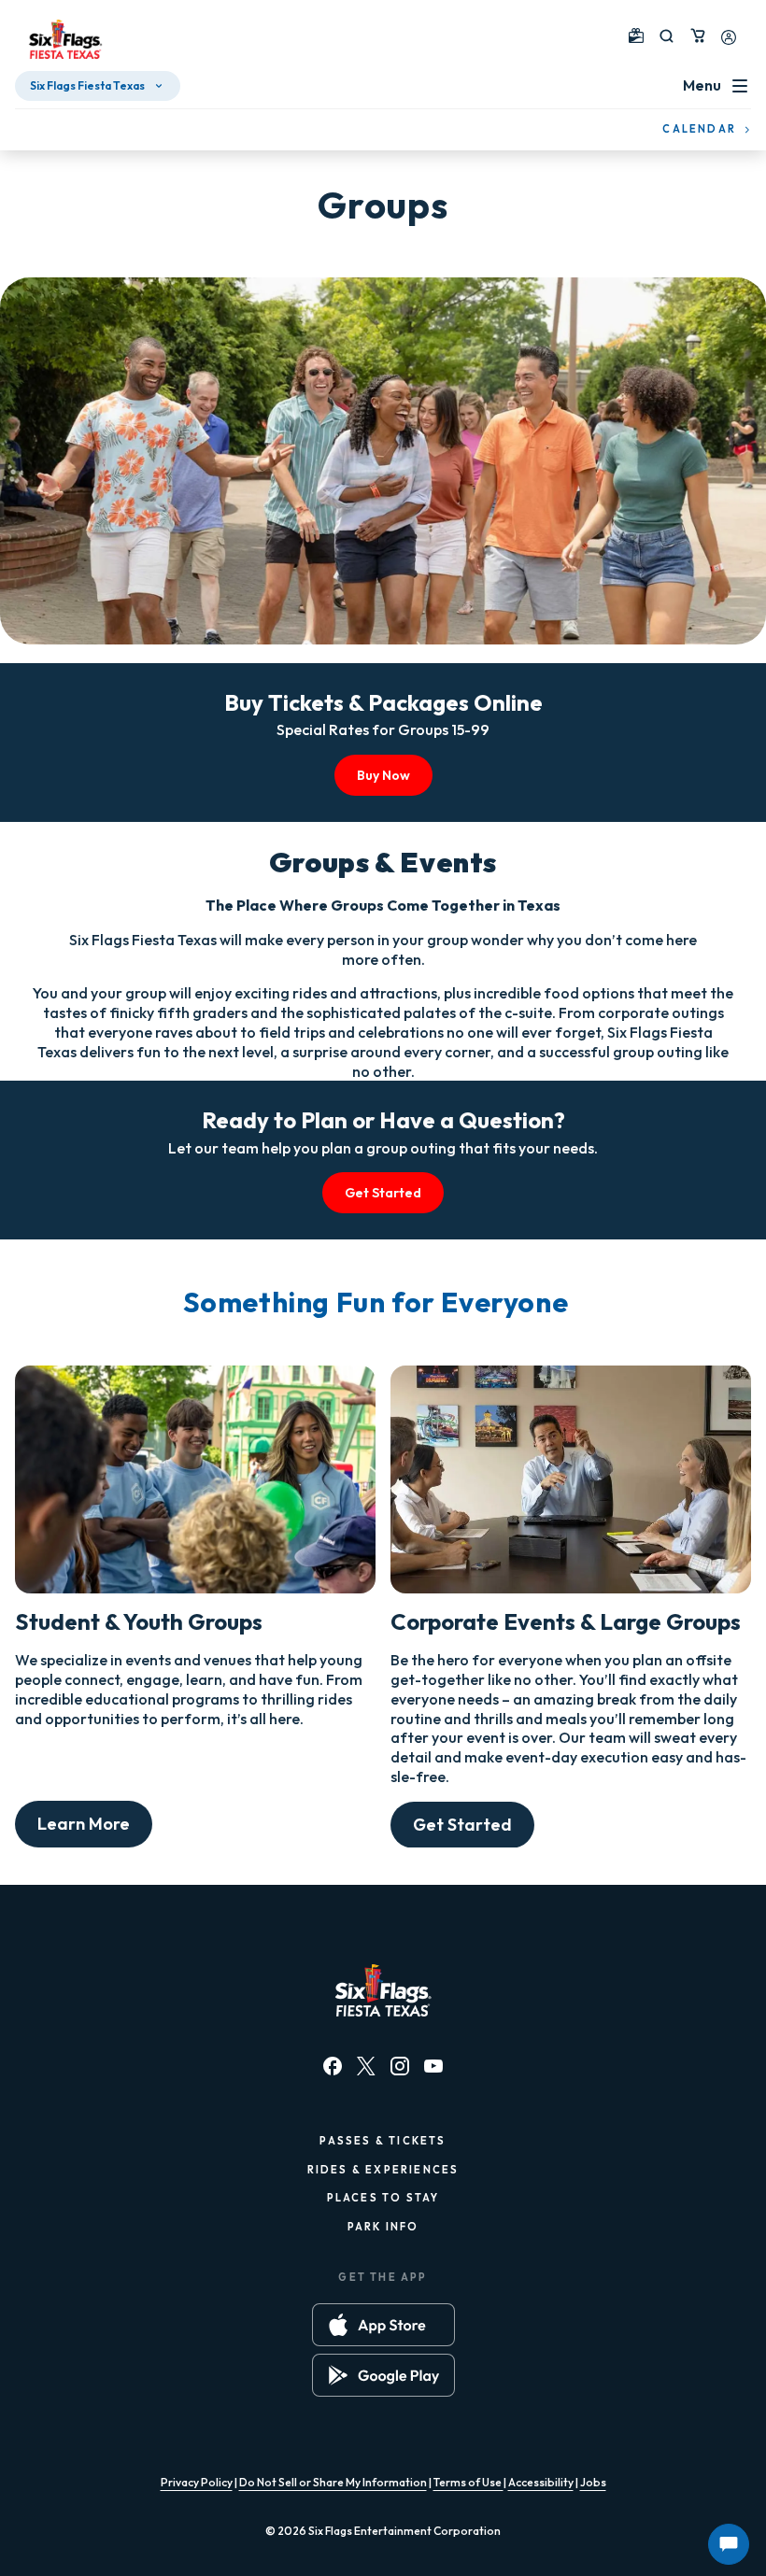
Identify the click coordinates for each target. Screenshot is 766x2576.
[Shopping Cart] (698, 35)
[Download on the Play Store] (383, 2375)
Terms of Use (468, 2482)
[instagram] (400, 2066)
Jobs (593, 2482)
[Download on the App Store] (383, 2325)
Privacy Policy (197, 2482)
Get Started (383, 1193)
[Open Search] (667, 36)
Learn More (84, 1824)
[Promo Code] (636, 35)
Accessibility (541, 2482)
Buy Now (383, 775)
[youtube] (433, 2066)
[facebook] (333, 2066)
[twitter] (366, 2066)
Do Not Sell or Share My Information (333, 2482)
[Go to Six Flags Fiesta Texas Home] (65, 39)
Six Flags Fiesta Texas (87, 85)
